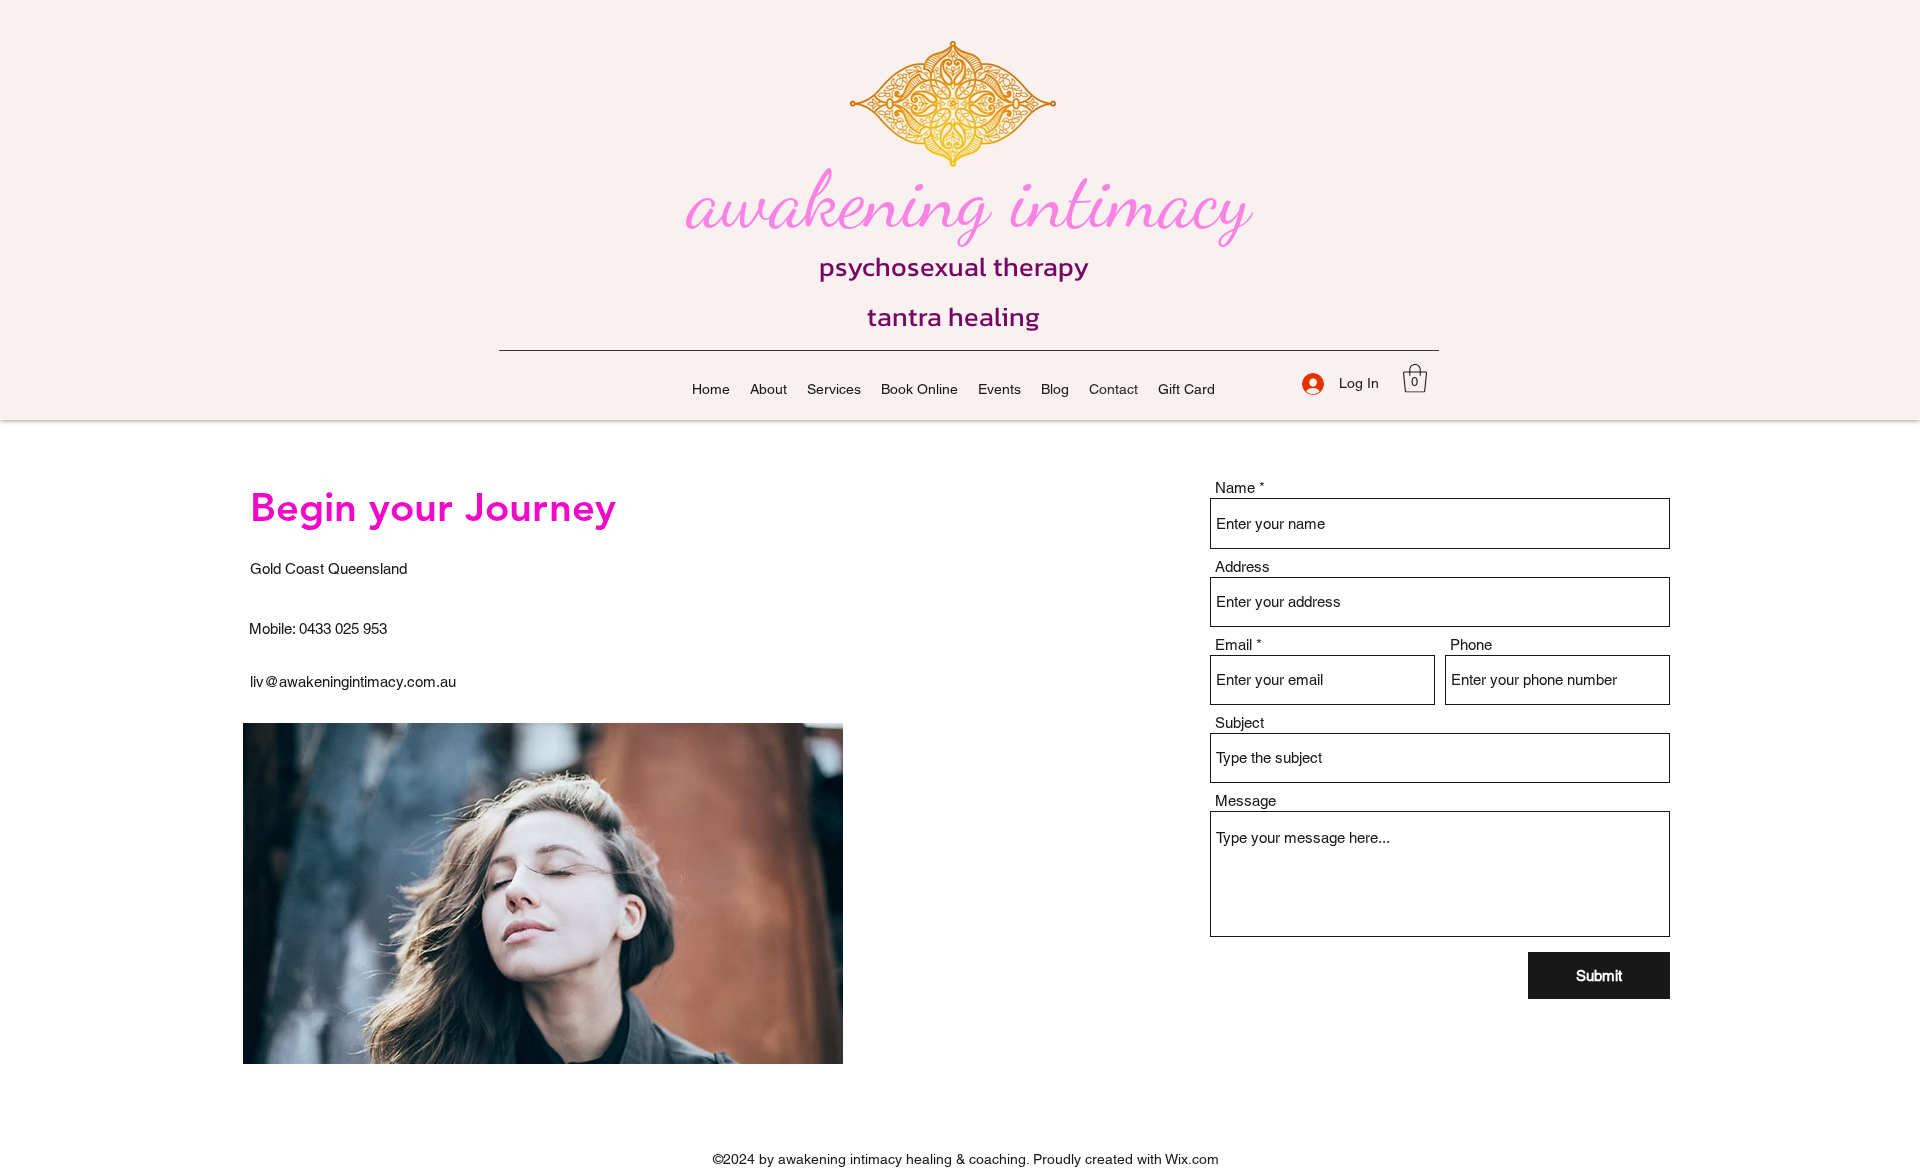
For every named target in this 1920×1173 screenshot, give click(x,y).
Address (1242, 566)
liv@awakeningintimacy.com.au (353, 681)
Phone (1471, 644)
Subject (1239, 722)
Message (1245, 800)
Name (1235, 487)
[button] (1415, 378)
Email (1233, 644)
